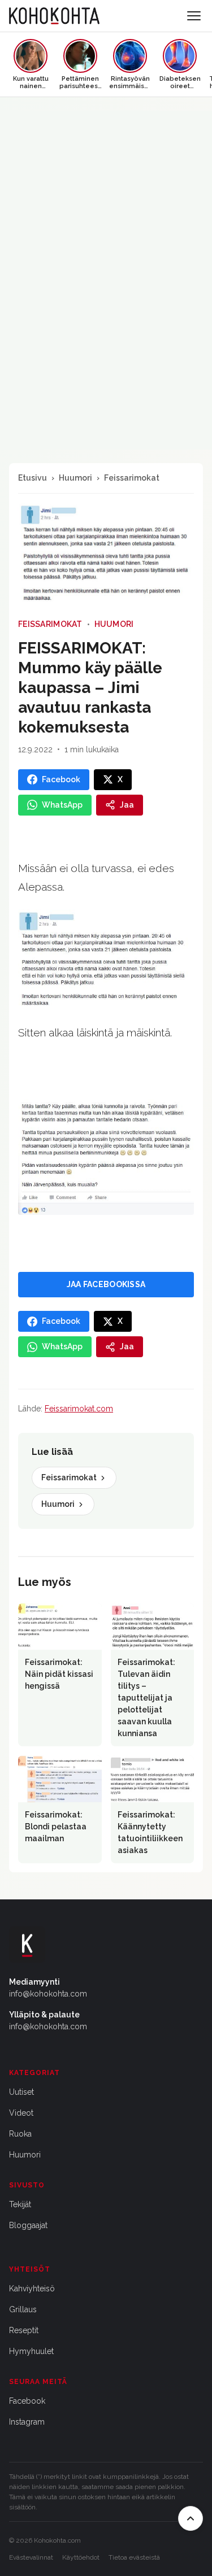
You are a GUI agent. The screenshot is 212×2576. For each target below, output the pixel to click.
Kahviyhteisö (32, 2289)
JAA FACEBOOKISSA (106, 1284)
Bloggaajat (28, 2225)
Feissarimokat (132, 478)
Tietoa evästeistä (134, 2557)
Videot (21, 2113)
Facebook (27, 2401)
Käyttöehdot (81, 2557)
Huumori (75, 478)
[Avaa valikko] (194, 16)
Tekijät (20, 2204)
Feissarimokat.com (79, 1409)
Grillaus (23, 2309)
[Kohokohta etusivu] (54, 16)
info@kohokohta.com (48, 1994)
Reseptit (24, 2330)
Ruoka (20, 2134)
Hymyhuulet (31, 2351)
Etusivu (33, 478)
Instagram (27, 2422)
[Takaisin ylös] (191, 2518)
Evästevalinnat (31, 2557)
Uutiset (21, 2092)
